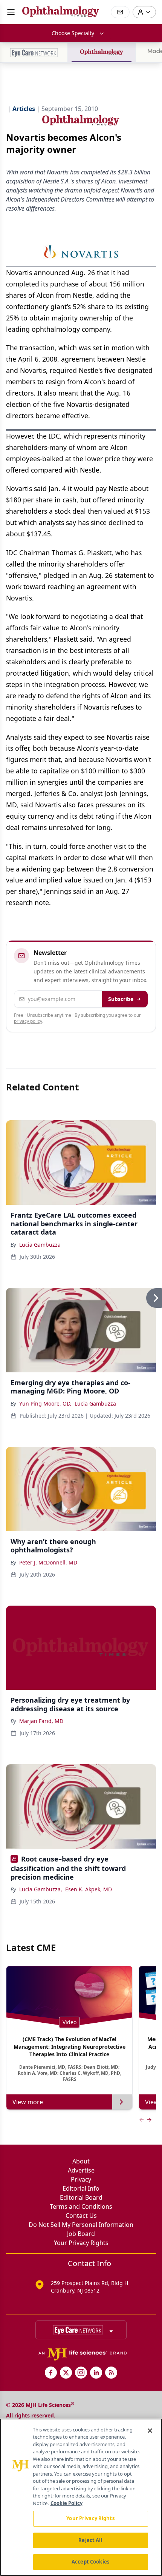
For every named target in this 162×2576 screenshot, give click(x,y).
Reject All (90, 2540)
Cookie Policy (66, 2503)
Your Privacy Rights (81, 2243)
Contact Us (81, 2216)
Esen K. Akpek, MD (89, 1889)
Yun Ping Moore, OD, (45, 1403)
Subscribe (121, 999)
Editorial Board (81, 2197)
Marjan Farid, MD (41, 1721)
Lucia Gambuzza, (41, 1889)
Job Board (81, 2234)
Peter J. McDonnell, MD (48, 1562)
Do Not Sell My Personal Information (81, 2225)
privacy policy (28, 1021)
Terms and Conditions (81, 2206)
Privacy (81, 2179)
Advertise (81, 2170)
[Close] (150, 2431)
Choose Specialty (73, 33)
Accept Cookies (90, 2562)
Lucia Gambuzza (40, 1245)
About (81, 2161)
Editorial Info (81, 2188)
